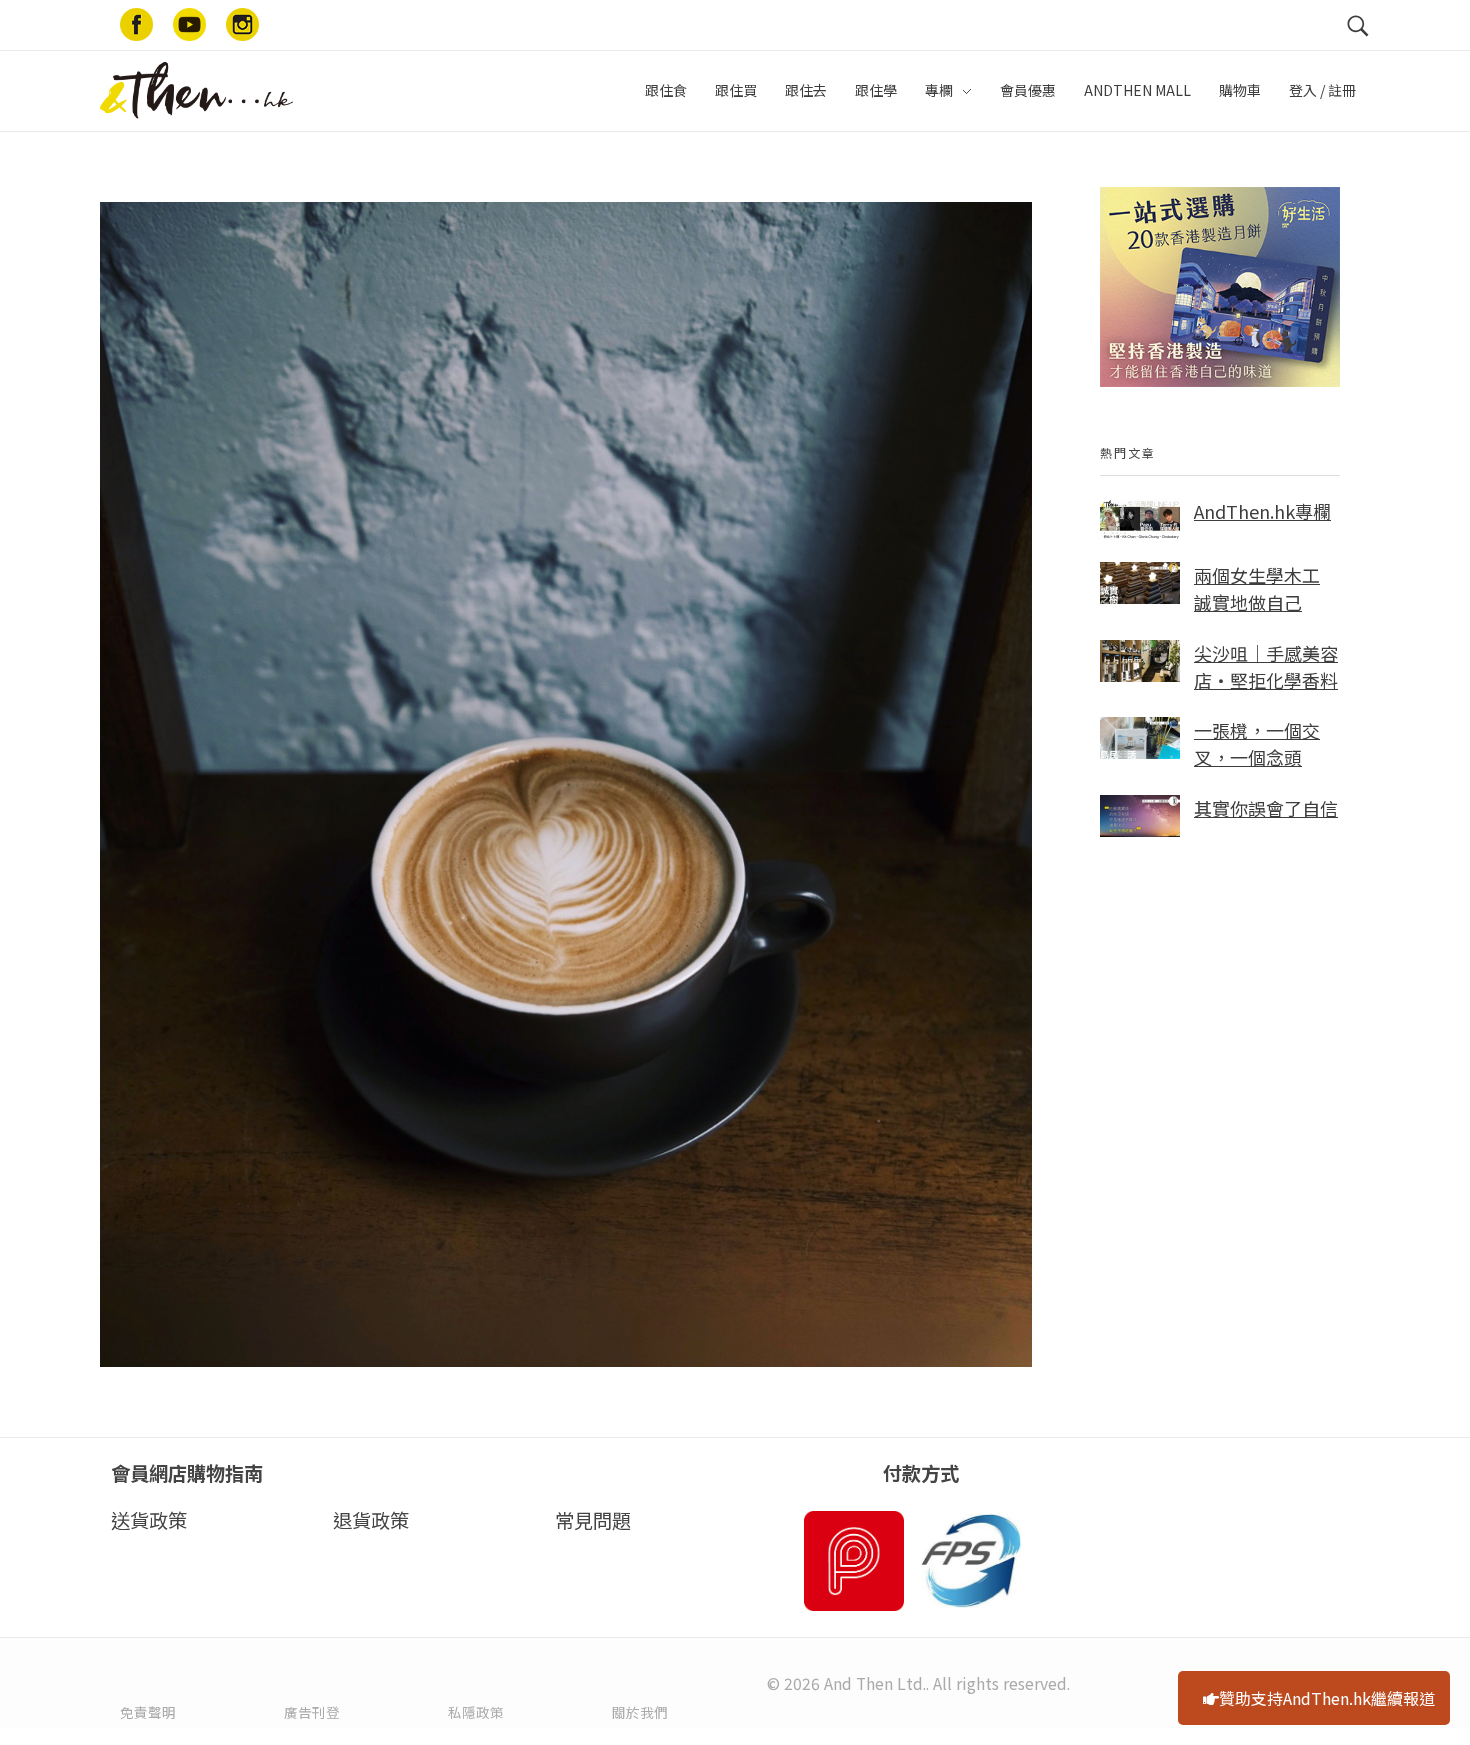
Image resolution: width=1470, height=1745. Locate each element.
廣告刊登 (312, 1712)
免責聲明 (148, 1712)
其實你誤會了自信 (1266, 808)
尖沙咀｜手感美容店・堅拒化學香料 (1266, 666)
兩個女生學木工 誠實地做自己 (1257, 588)
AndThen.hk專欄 (1262, 511)
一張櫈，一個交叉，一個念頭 (1257, 743)
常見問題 (593, 1520)
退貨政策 (371, 1520)
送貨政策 (149, 1520)
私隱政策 (476, 1712)
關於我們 (640, 1712)
